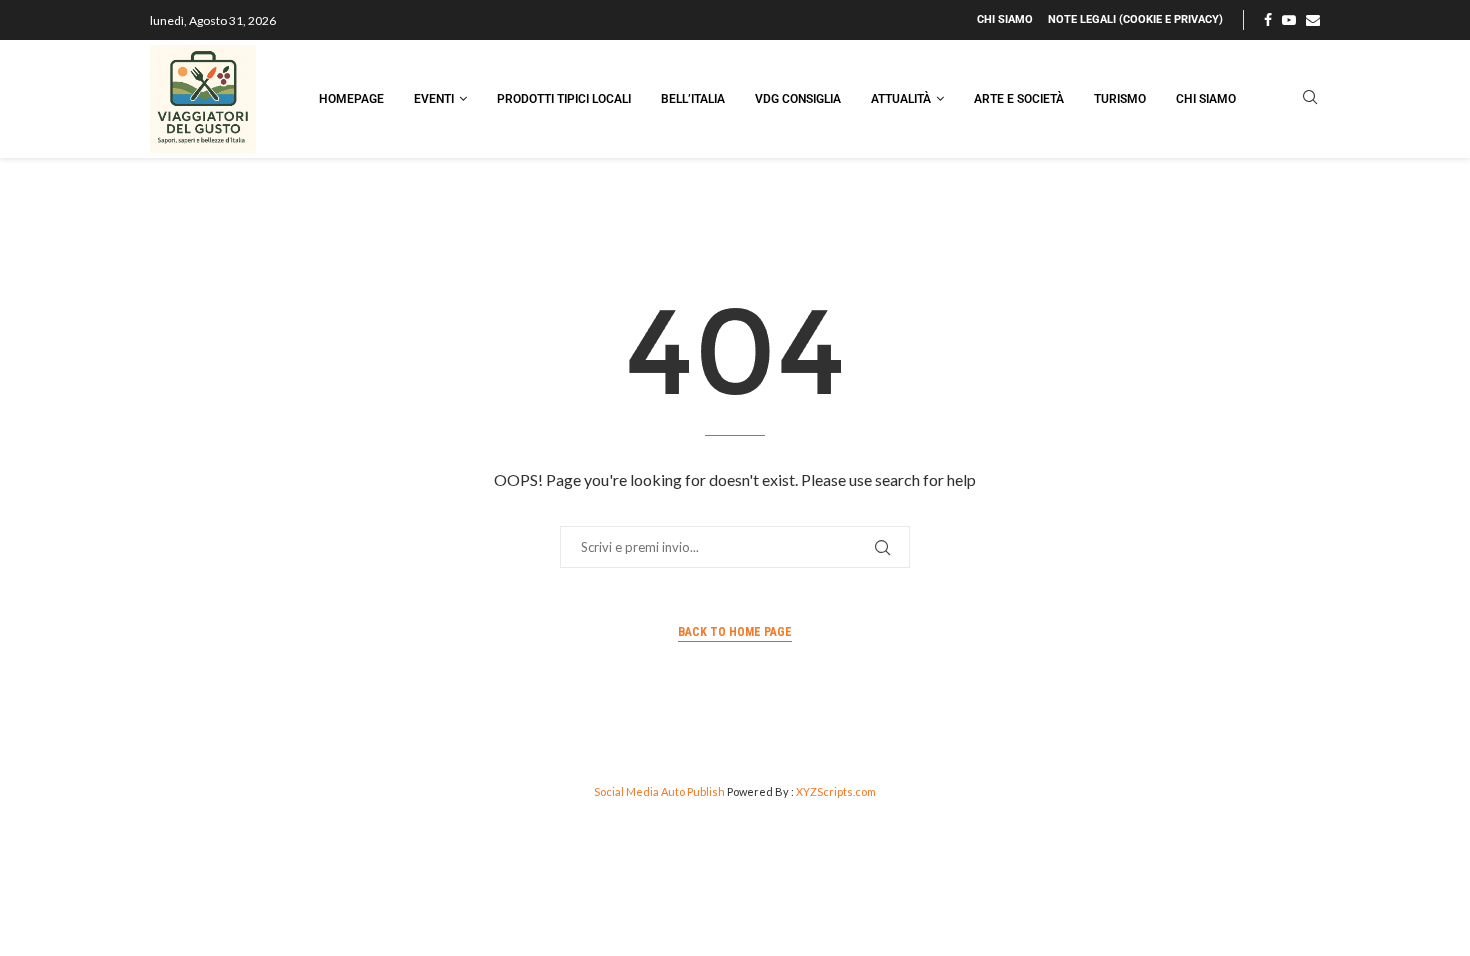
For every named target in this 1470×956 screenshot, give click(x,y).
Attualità (901, 99)
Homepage (351, 99)
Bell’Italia (693, 99)
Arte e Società (1019, 99)
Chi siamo (1005, 19)
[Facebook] (1268, 20)
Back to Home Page (735, 632)
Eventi (434, 99)
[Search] (1310, 98)
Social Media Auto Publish (659, 791)
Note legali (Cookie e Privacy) (1135, 19)
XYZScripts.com (836, 791)
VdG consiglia (798, 99)
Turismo (1120, 99)
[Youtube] (1289, 20)
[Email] (1313, 20)
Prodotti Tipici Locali (564, 99)
